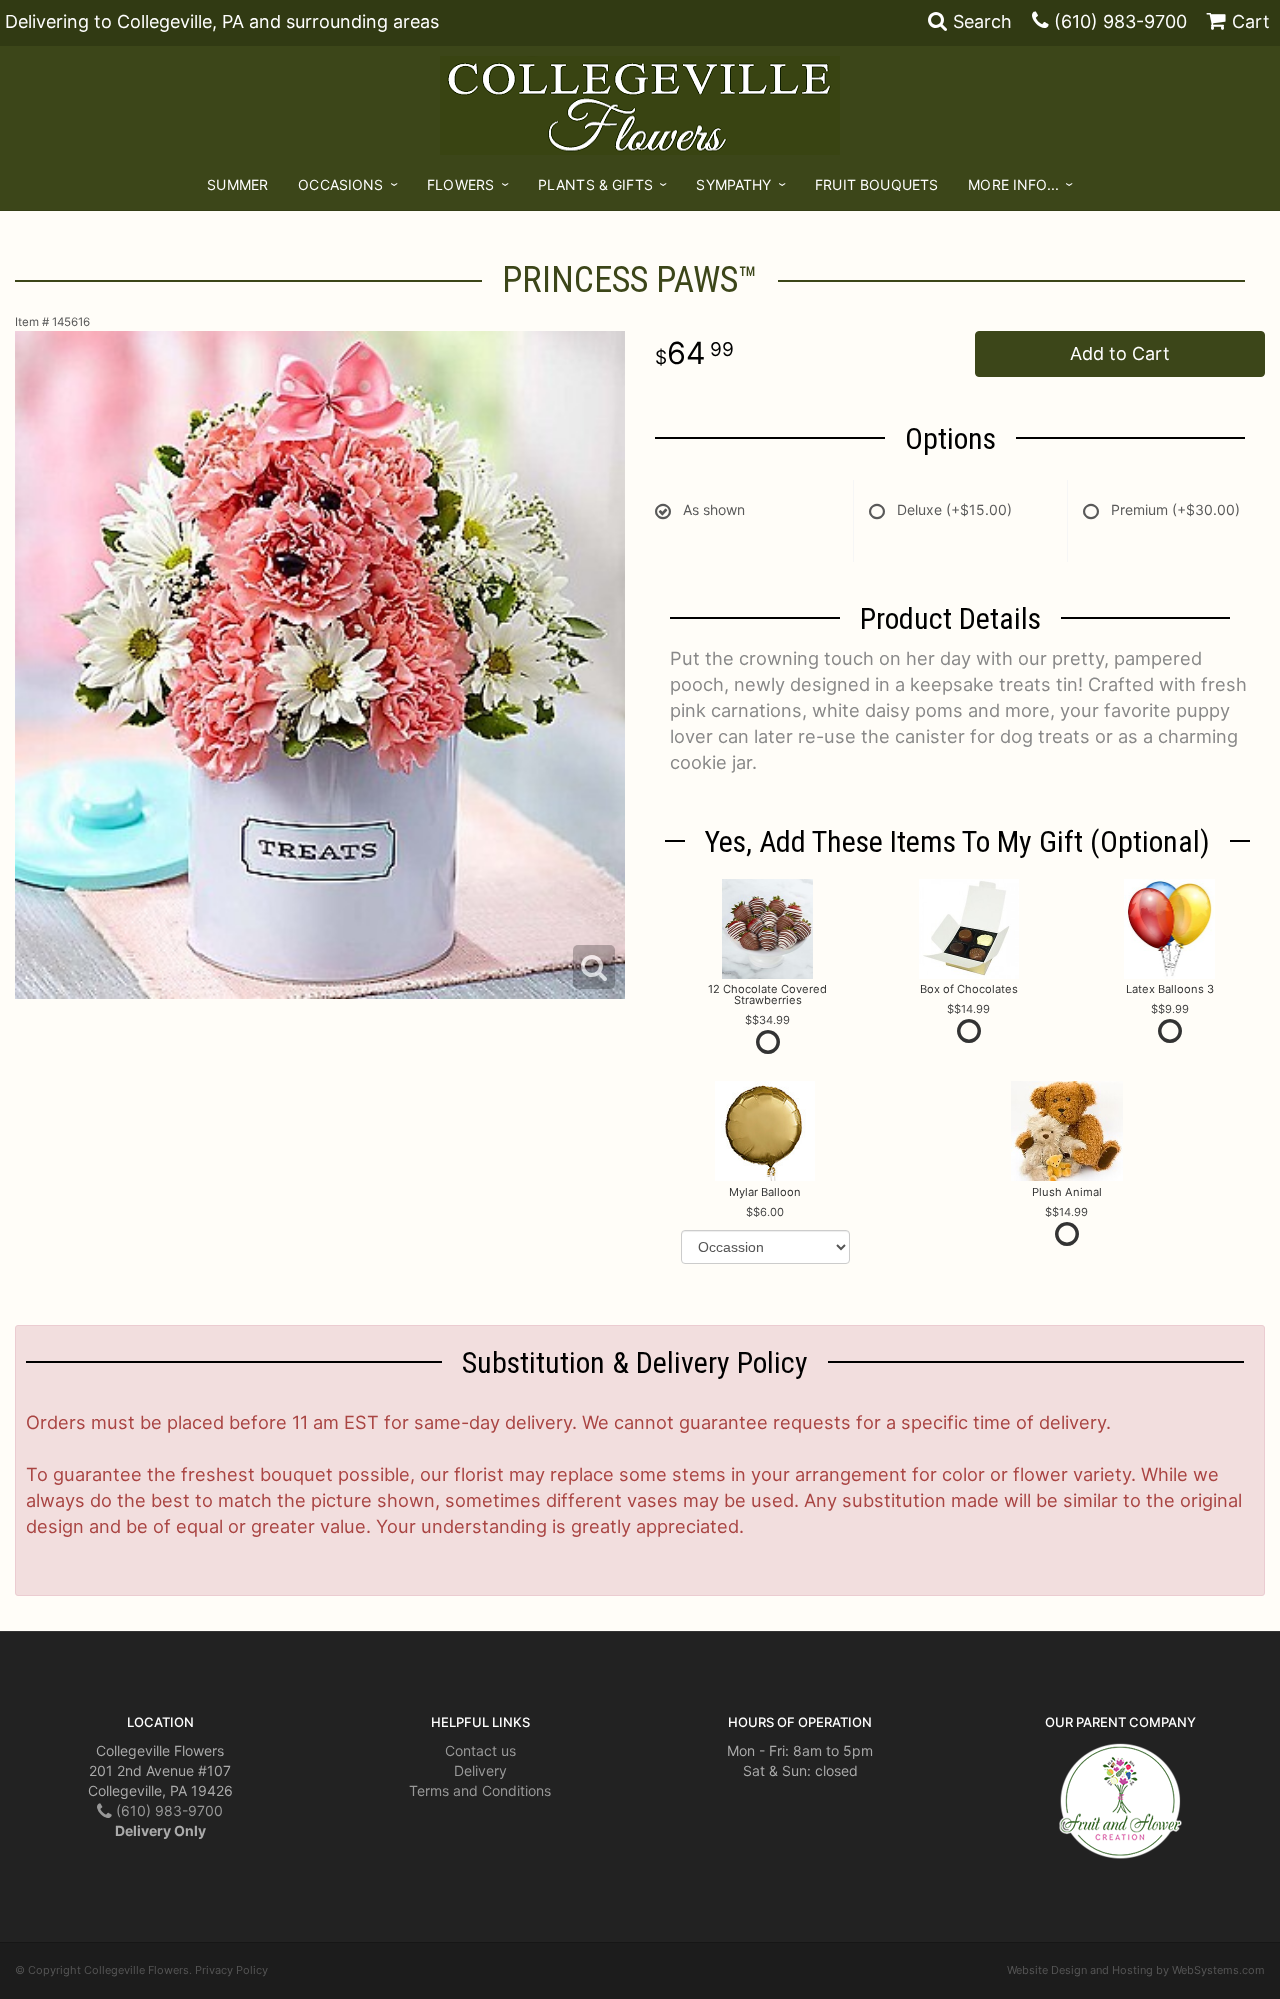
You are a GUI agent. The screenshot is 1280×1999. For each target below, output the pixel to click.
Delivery (480, 1770)
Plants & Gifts (595, 184)
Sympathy (733, 184)
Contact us (480, 1750)
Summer (237, 184)
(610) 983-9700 (1120, 21)
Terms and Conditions (480, 1790)
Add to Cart (1120, 353)
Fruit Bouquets (876, 184)
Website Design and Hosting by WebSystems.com (1136, 1970)
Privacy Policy (231, 1970)
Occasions (340, 184)
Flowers (460, 184)
